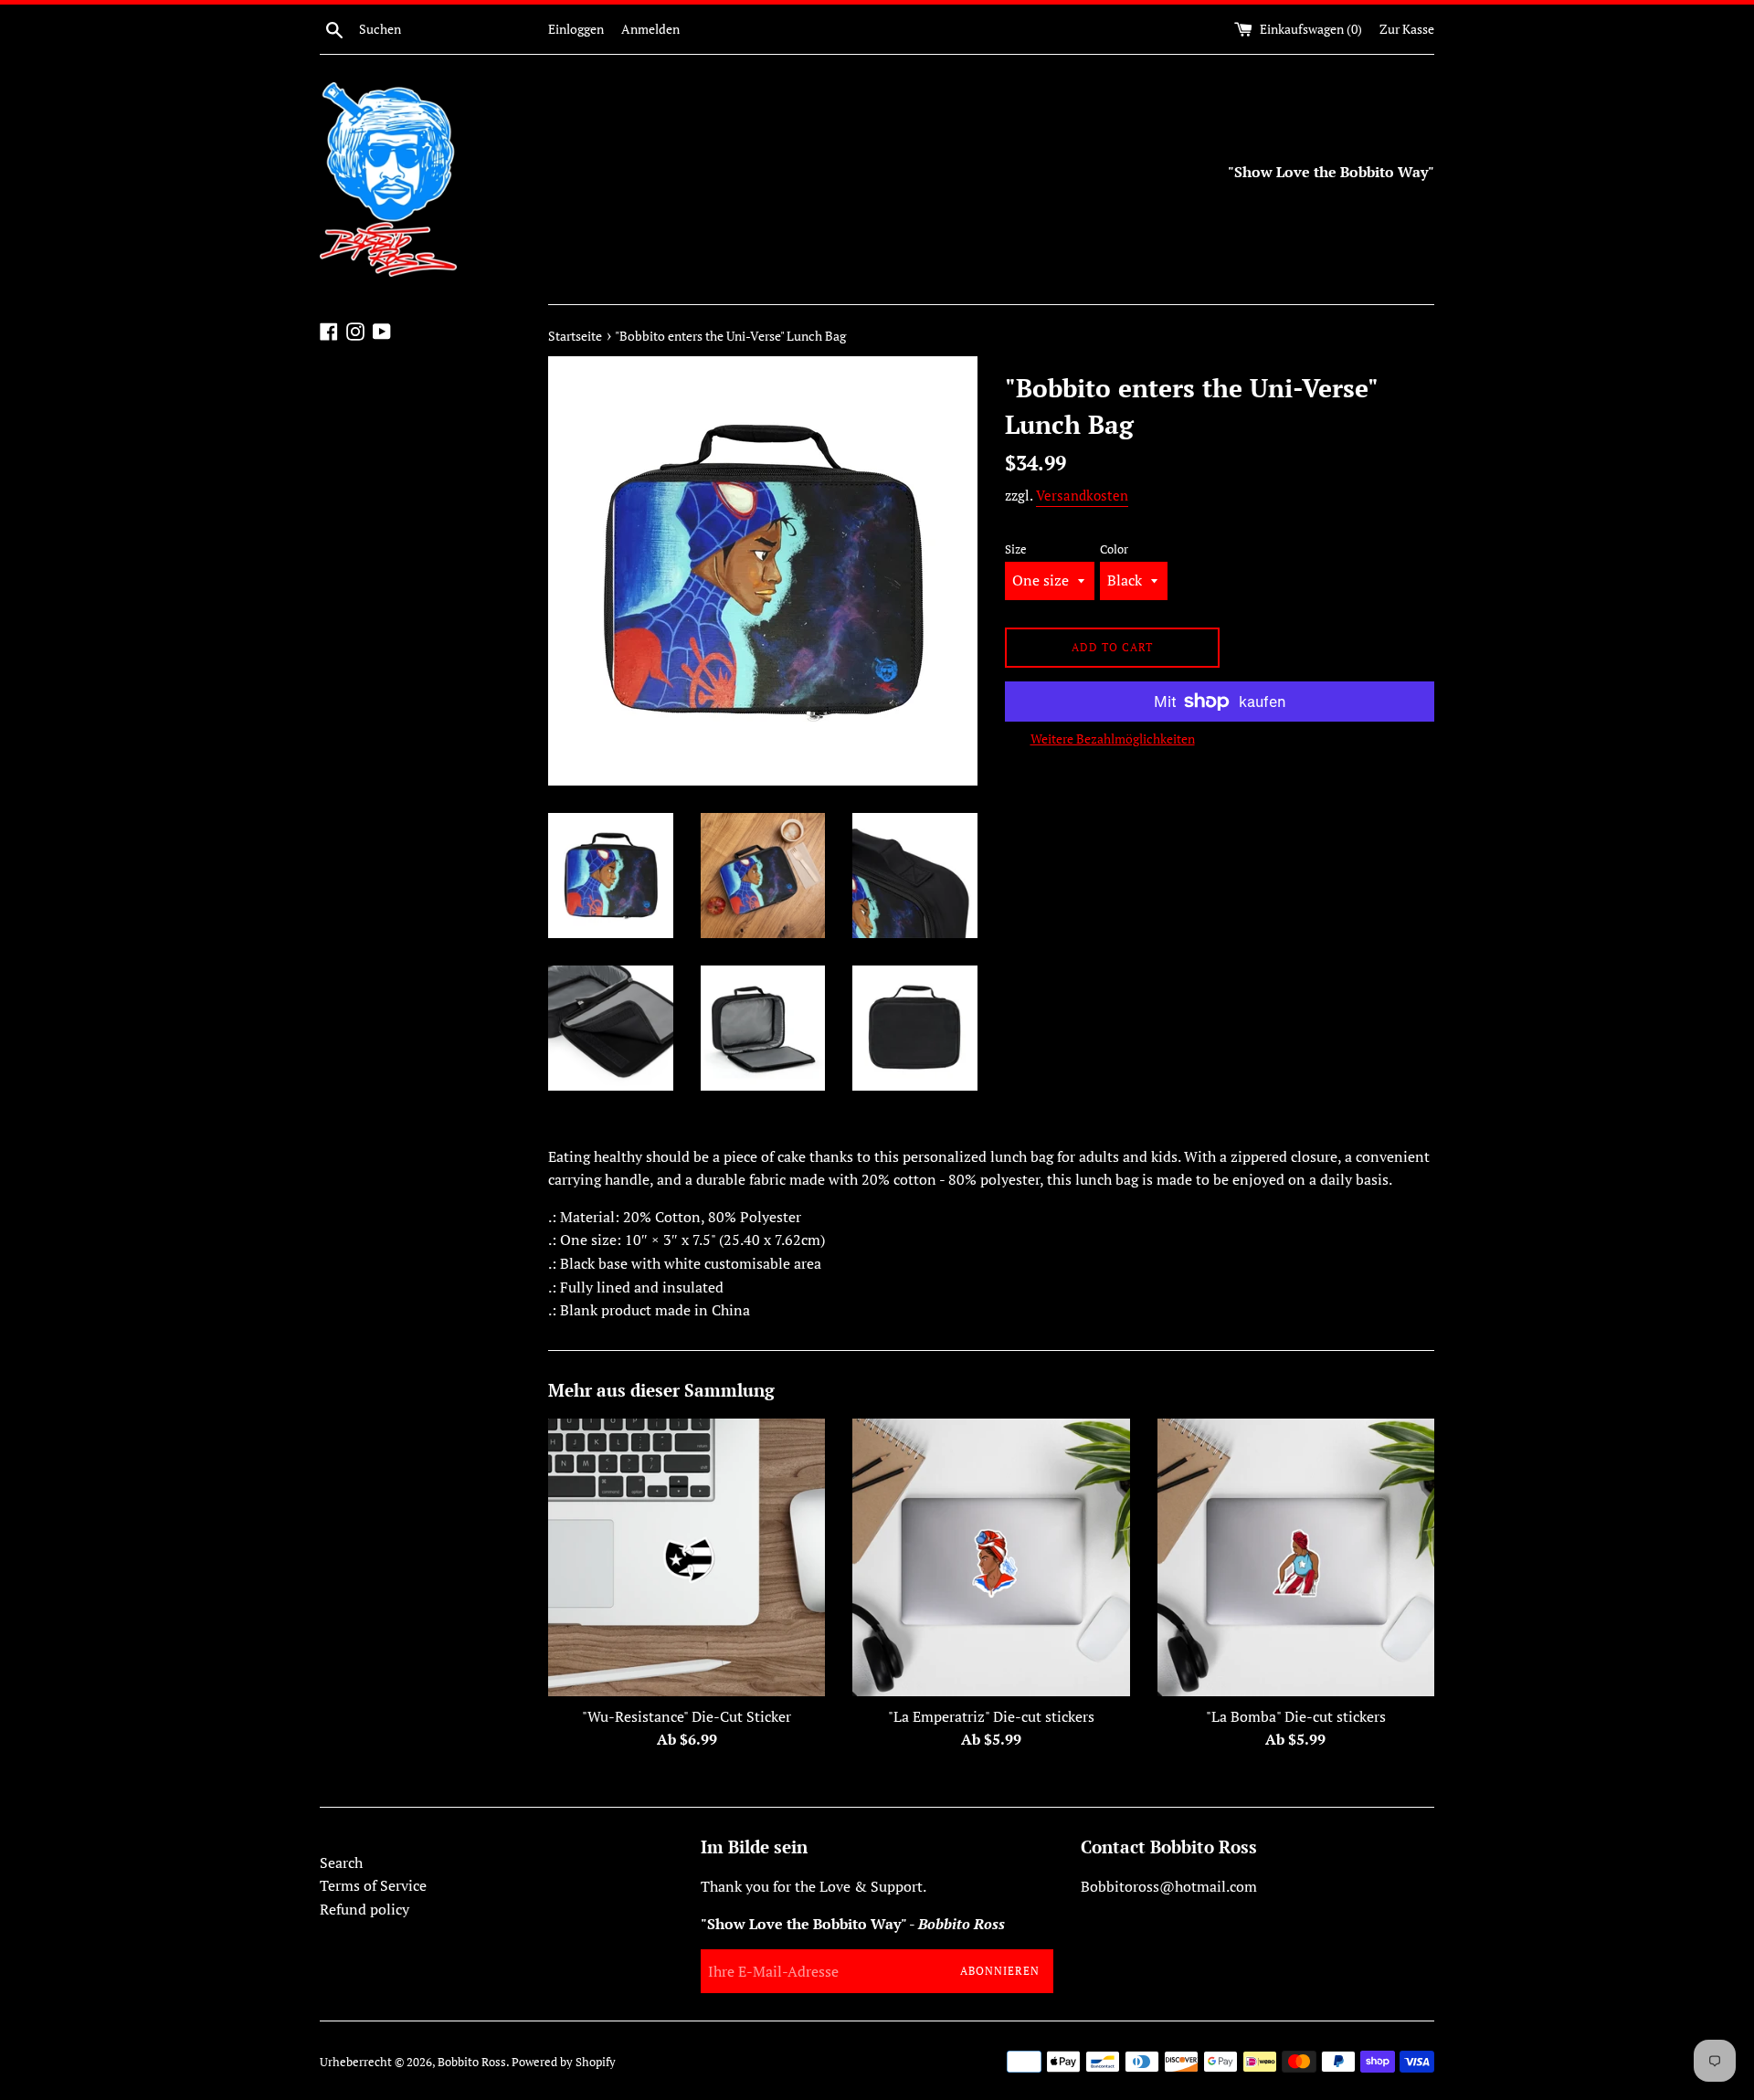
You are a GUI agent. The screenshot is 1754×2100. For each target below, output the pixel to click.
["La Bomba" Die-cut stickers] (1296, 1557)
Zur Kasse (1407, 29)
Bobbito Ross (472, 2062)
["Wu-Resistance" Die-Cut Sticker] (687, 1557)
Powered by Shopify (564, 2062)
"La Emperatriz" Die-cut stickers (991, 1716)
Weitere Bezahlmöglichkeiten (1113, 739)
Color (1114, 549)
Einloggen (576, 29)
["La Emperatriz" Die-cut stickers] (991, 1557)
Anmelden (650, 29)
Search (341, 1863)
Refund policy (365, 1909)
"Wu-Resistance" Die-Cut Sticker (687, 1716)
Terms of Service (373, 1885)
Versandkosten (1082, 495)
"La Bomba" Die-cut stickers (1296, 1716)
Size (1016, 549)
